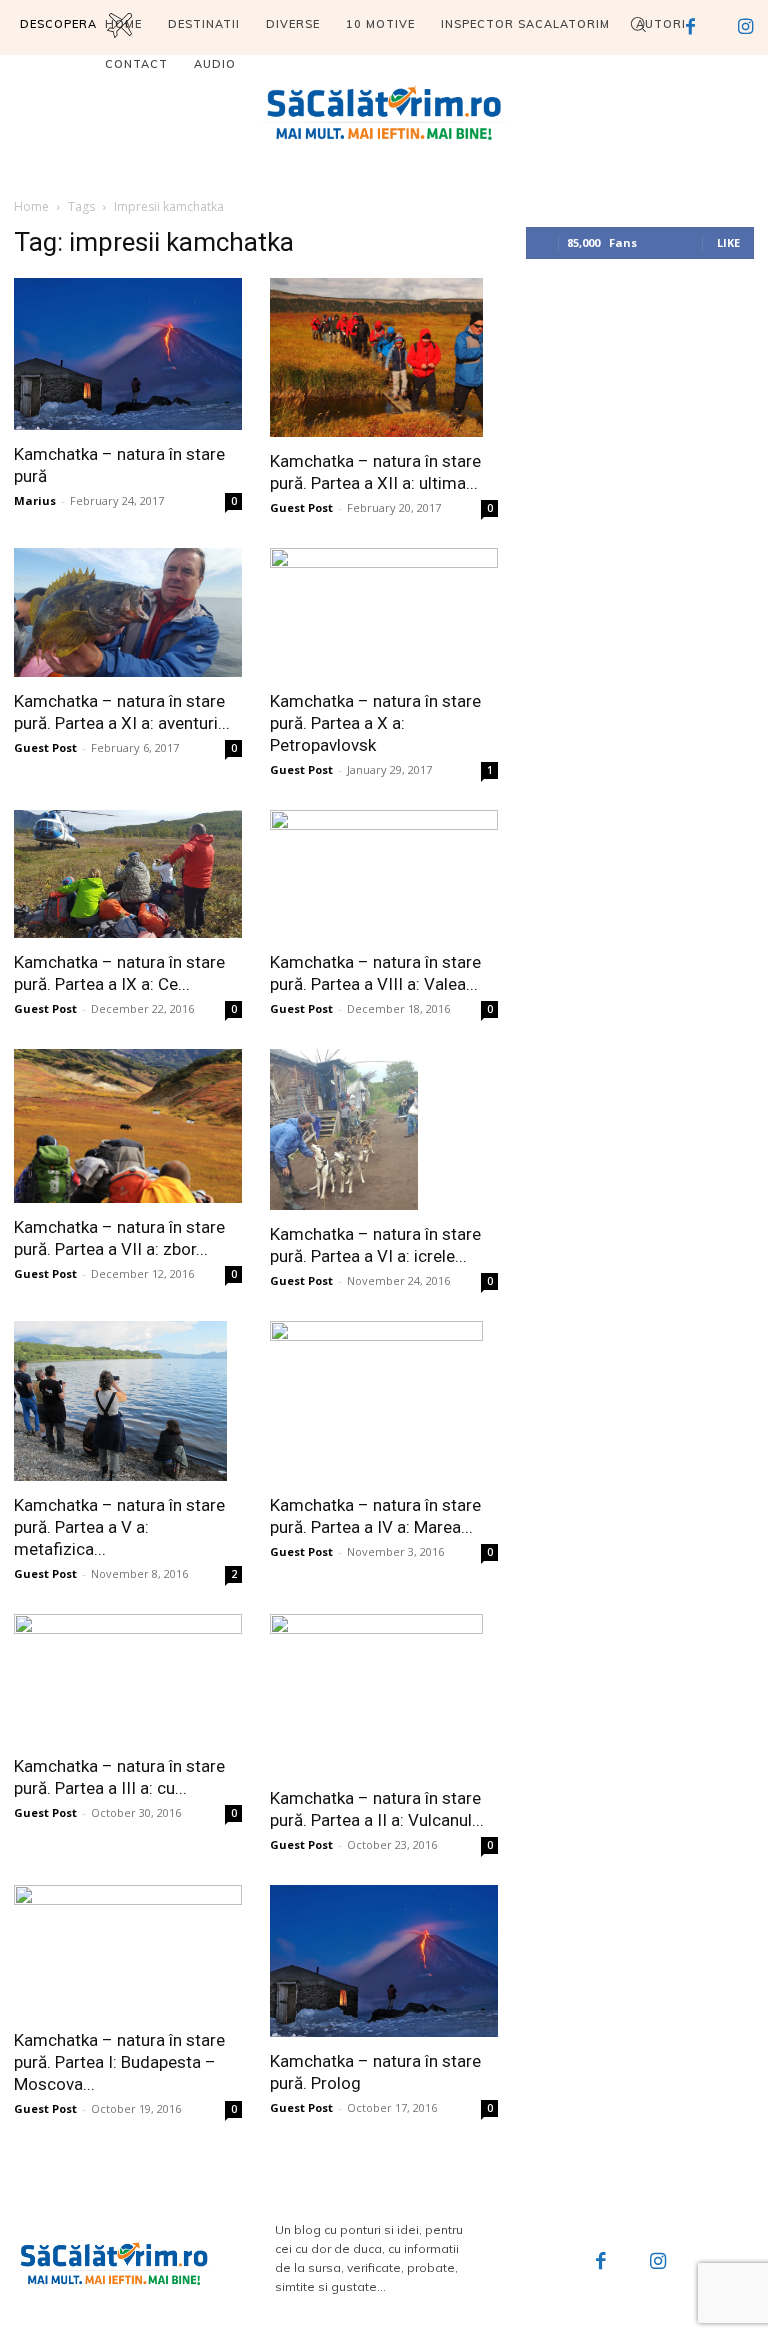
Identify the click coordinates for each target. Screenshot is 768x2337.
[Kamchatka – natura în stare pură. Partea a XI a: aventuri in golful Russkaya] (128, 612)
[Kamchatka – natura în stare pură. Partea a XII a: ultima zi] (384, 358)
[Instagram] (659, 2263)
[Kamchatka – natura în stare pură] (128, 354)
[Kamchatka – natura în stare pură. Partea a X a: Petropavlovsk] (384, 612)
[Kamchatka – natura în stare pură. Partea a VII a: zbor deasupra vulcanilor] (128, 1126)
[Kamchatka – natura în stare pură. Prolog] (384, 1961)
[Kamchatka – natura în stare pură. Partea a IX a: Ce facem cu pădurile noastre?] (128, 874)
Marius (35, 500)
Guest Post (301, 507)
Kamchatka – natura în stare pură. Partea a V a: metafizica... (119, 1527)
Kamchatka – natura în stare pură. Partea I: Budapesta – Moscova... (119, 2062)
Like (728, 242)
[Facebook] (601, 2263)
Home (31, 206)
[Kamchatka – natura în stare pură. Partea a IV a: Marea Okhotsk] (384, 1401)
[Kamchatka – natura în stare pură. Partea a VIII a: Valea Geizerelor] (384, 874)
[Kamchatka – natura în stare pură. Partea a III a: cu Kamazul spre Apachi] (128, 1678)
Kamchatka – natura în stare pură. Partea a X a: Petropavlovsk (375, 723)
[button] (638, 24)
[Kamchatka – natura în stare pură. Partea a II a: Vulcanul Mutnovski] (384, 1694)
